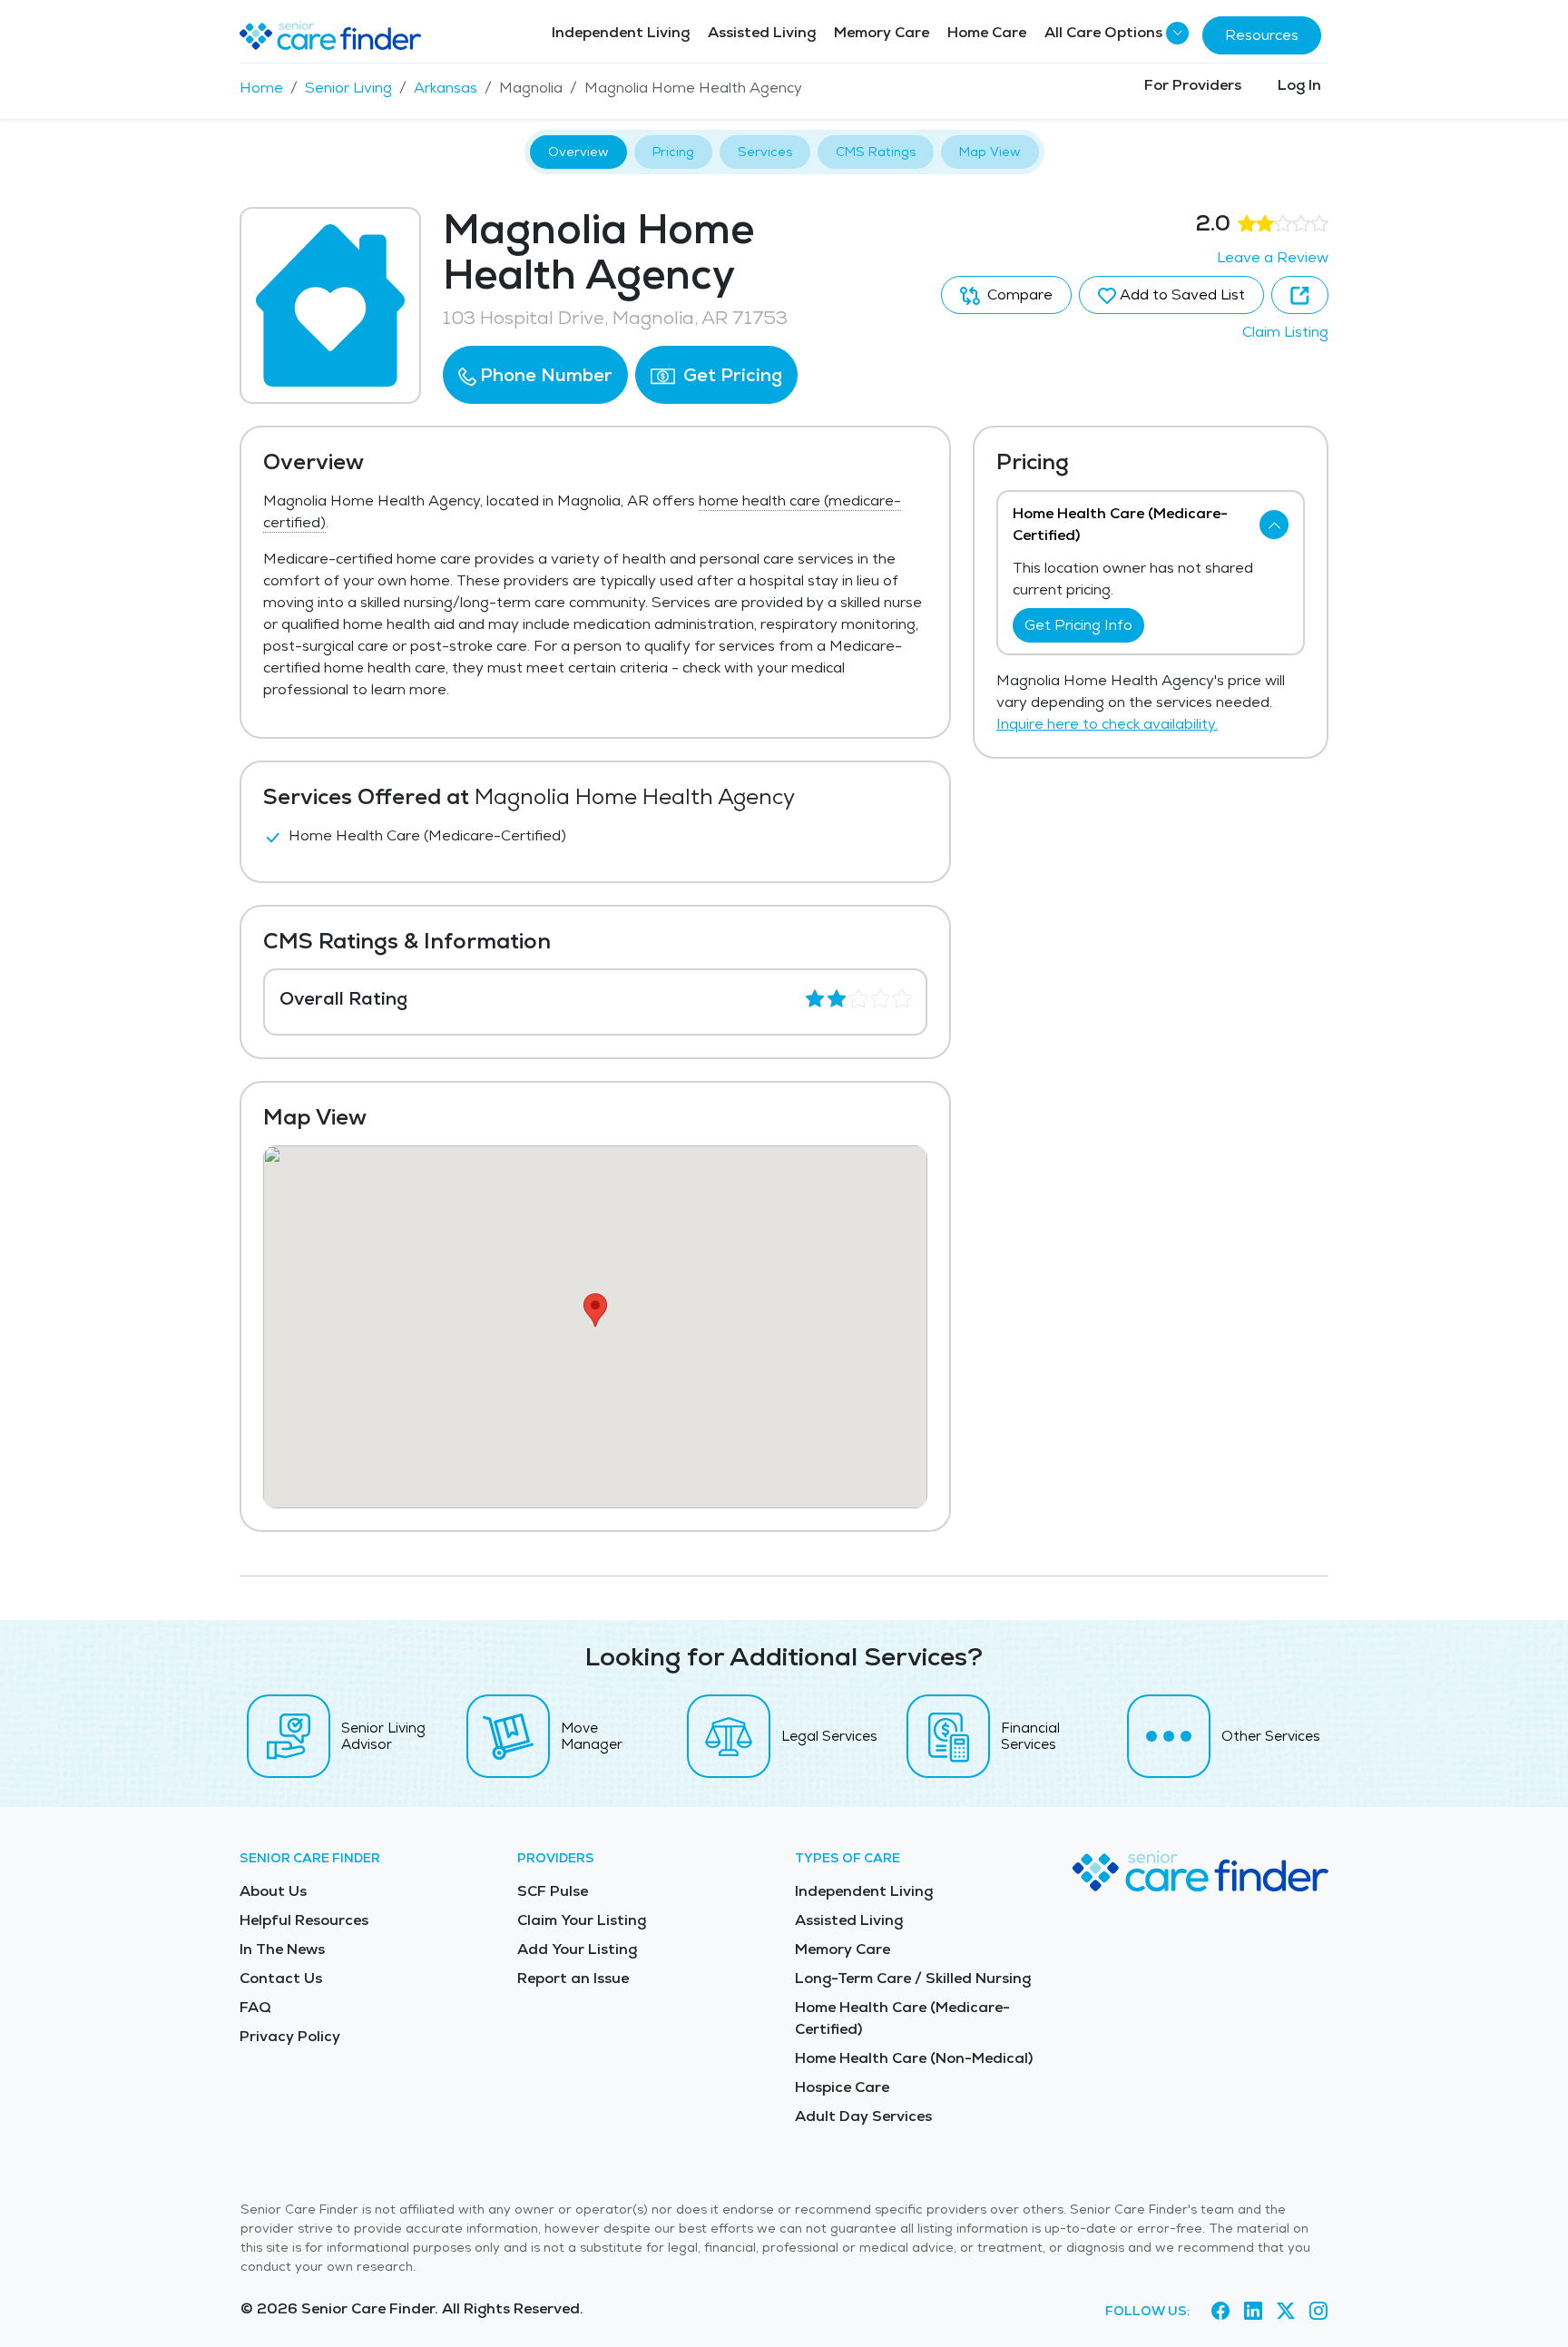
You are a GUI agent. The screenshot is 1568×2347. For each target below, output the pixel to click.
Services (765, 152)
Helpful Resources (304, 1920)
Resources (1262, 35)
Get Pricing (730, 375)
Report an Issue (573, 1978)
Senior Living (348, 88)
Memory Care (882, 32)
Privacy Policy (290, 2036)
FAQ (255, 2007)
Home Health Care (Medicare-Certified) (902, 2018)
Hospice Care (842, 2087)
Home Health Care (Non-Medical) (914, 2058)
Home (261, 88)
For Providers (1193, 85)
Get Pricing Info (1078, 625)
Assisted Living (762, 32)
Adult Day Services (863, 2116)
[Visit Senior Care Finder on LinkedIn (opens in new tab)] (1253, 2312)
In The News (282, 1949)
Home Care (987, 32)
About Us (273, 1891)
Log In (1299, 85)
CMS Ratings (876, 152)
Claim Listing (1285, 332)
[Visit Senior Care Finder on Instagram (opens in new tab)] (1318, 2312)
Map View (990, 152)
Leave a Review (1273, 257)
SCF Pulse (553, 1891)
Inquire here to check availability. (1107, 724)
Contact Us (281, 1978)
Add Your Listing (577, 1949)
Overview (578, 152)
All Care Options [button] (1103, 32)
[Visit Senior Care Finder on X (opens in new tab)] (1286, 2312)
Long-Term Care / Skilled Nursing (913, 1978)
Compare (1018, 295)
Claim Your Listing (582, 1920)
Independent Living (621, 32)
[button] (535, 375)
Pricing (673, 152)
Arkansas (446, 88)
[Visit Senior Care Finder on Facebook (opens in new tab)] (1220, 2312)
